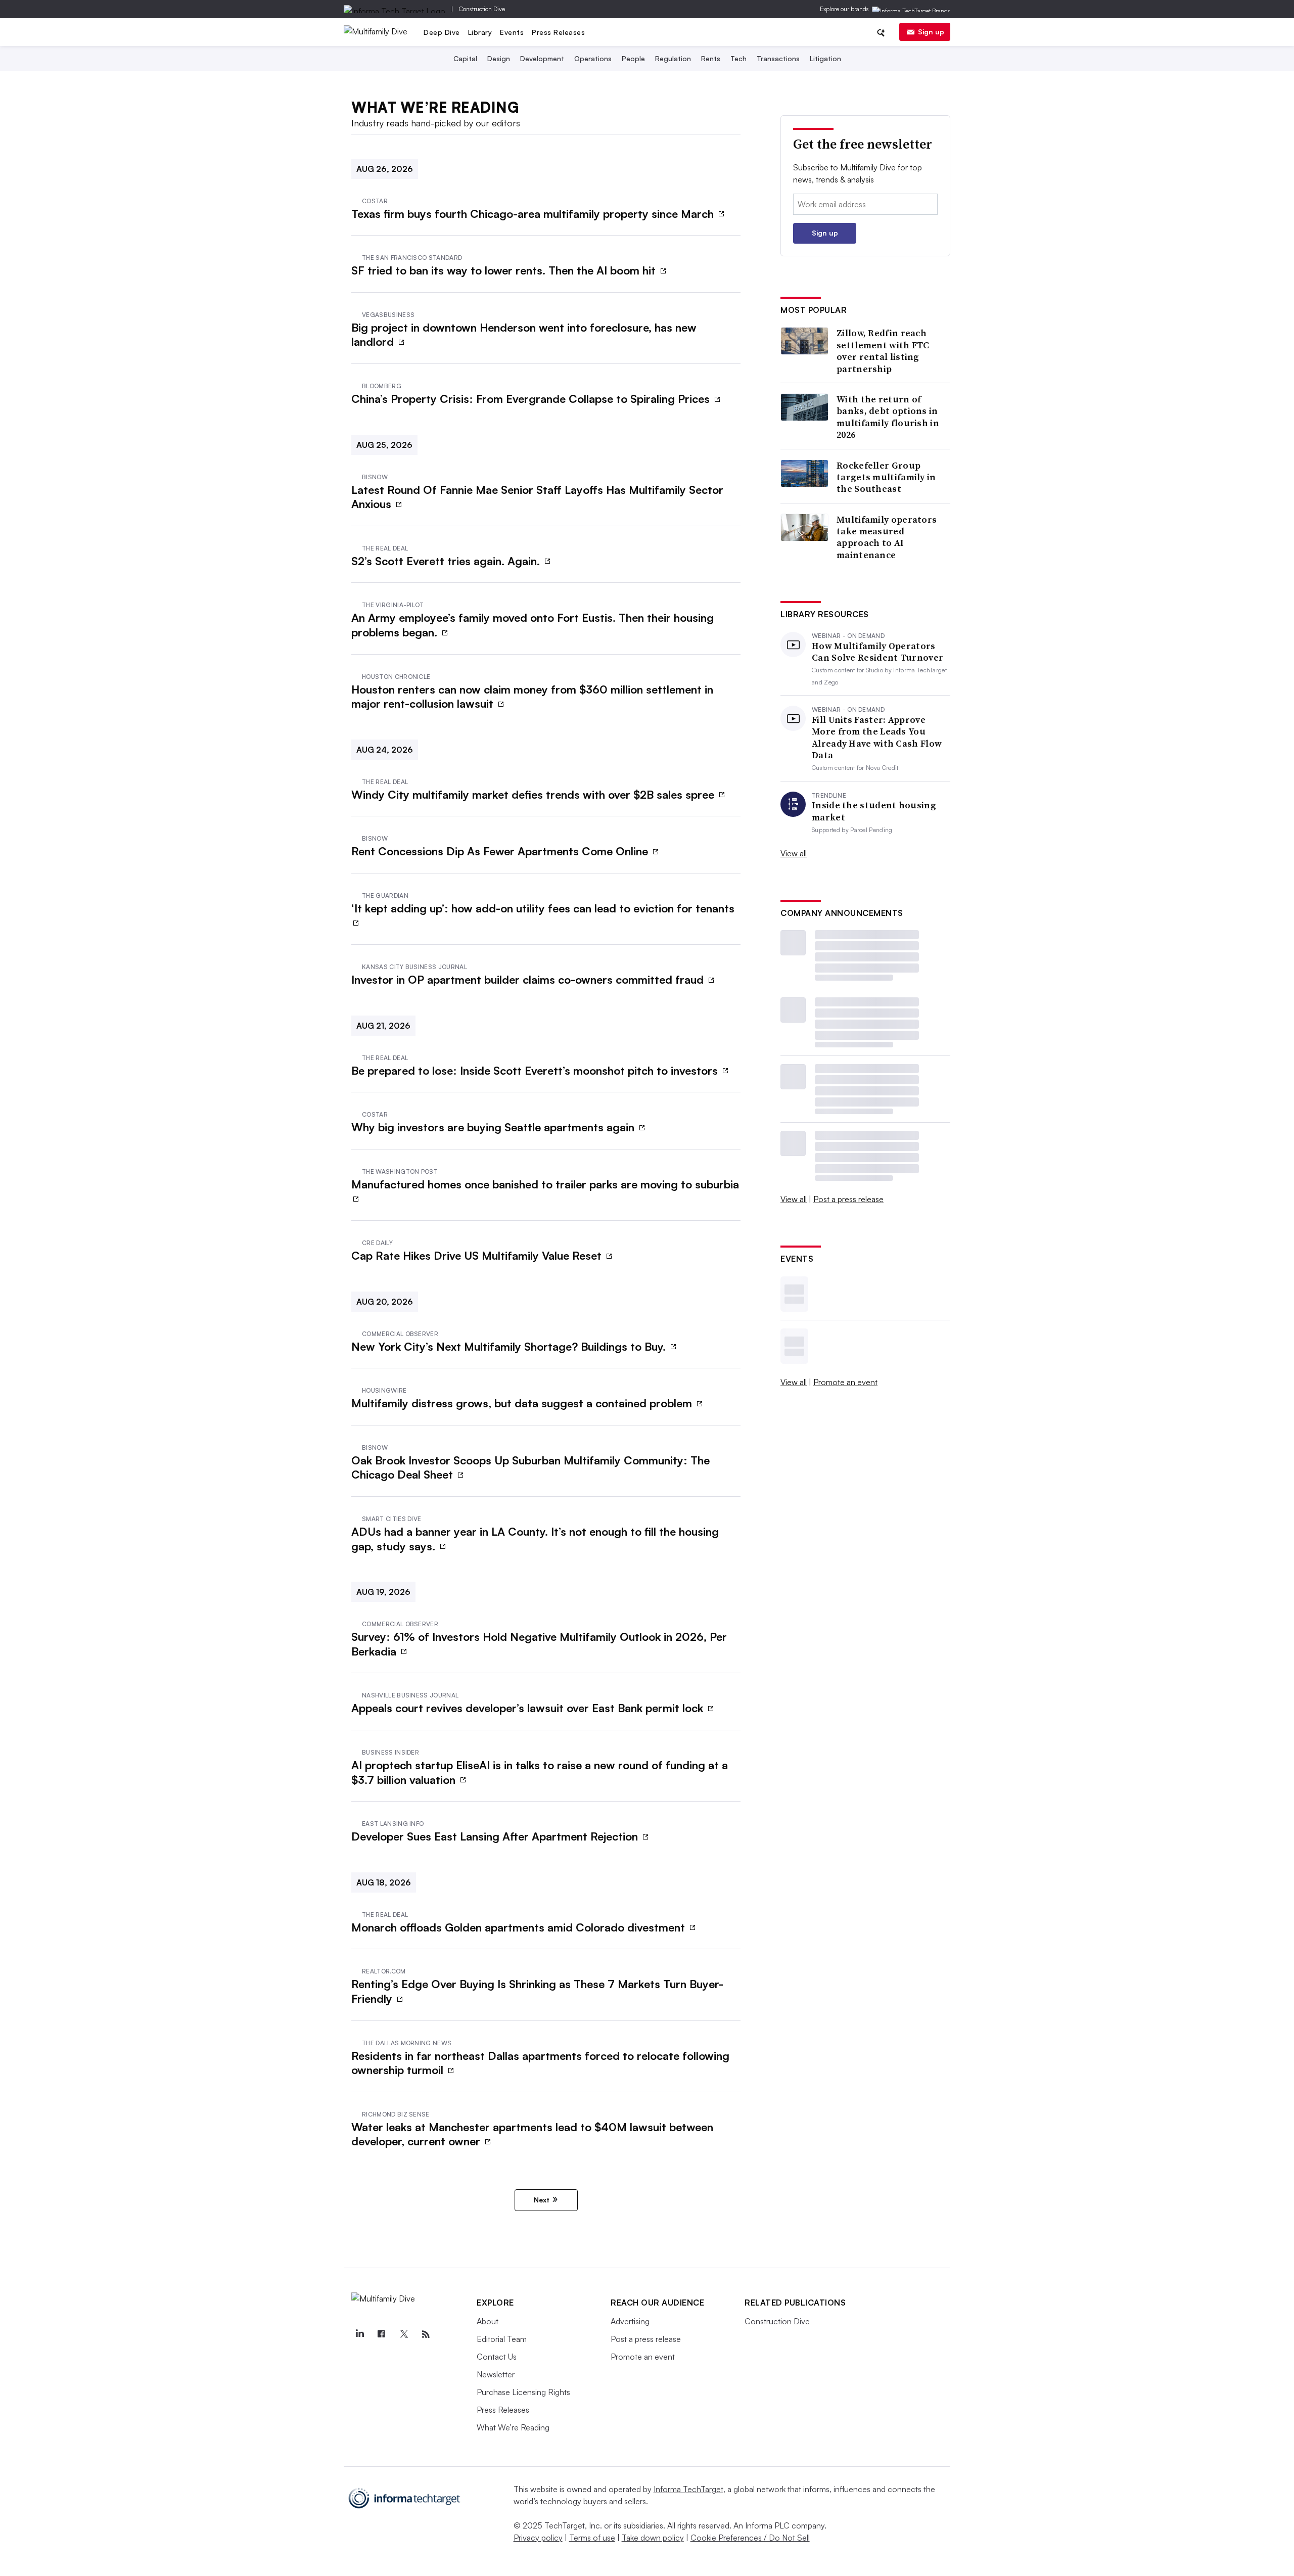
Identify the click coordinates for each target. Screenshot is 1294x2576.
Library (480, 32)
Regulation (673, 58)
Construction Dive (482, 9)
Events (512, 32)
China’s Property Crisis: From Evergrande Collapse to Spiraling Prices (532, 399)
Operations (593, 58)
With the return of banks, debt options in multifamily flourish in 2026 (888, 417)
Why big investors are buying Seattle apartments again (494, 1127)
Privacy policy (538, 2538)
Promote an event (845, 1382)
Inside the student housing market (874, 811)
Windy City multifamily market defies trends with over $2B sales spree (534, 794)
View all (794, 853)
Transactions (778, 58)
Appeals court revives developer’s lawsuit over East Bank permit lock (529, 1708)
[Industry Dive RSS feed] (426, 2334)
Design (499, 58)
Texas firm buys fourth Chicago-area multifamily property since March (534, 214)
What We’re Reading (513, 2427)
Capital (465, 58)
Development (542, 58)
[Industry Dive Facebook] (382, 2334)
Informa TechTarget (688, 2489)
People (633, 58)
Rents (711, 58)
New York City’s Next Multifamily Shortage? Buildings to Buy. (510, 1346)
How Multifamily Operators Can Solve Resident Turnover (877, 652)
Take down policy (653, 2538)
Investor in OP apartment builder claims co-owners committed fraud (529, 979)
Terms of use (592, 2538)
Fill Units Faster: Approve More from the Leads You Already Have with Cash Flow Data (877, 738)
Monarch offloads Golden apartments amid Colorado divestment (520, 1927)
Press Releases (558, 32)
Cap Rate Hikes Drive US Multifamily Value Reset (478, 1255)
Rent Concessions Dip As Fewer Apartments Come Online (501, 851)
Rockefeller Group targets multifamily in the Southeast (886, 477)
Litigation (825, 58)
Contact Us (497, 2357)
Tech (738, 58)
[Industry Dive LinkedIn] (359, 2334)
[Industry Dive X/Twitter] (403, 2334)
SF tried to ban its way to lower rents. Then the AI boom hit (505, 270)
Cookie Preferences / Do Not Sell (750, 2538)
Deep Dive (442, 32)
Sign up (931, 32)
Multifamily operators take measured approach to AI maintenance (887, 537)
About (488, 2321)
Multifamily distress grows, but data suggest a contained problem (523, 1403)
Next (542, 2200)
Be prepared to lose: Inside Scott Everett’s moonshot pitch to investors (536, 1070)
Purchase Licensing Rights (523, 2392)
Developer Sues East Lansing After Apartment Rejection (496, 1836)
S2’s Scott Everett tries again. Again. (447, 561)
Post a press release (848, 1199)
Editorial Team (502, 2339)
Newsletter (496, 2374)
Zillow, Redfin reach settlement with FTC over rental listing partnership (883, 351)
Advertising (630, 2321)
